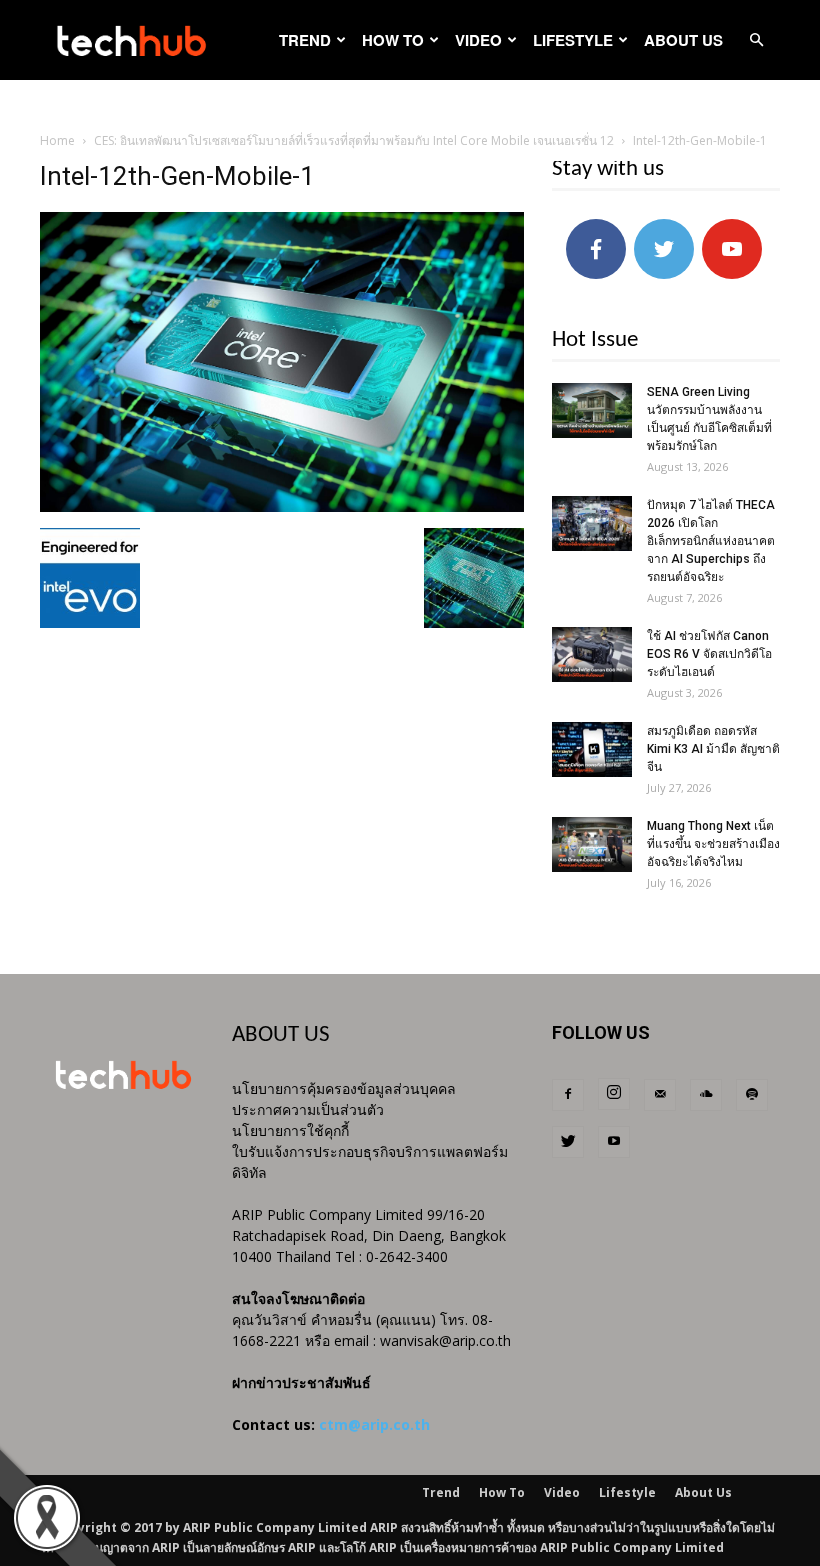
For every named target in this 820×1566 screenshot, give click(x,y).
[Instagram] (614, 1094)
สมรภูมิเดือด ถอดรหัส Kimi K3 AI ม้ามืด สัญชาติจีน (713, 749)
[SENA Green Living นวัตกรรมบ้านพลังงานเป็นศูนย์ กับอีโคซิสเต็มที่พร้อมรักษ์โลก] (592, 410)
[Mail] (660, 1095)
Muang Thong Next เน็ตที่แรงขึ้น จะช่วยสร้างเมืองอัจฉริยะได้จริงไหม (713, 844)
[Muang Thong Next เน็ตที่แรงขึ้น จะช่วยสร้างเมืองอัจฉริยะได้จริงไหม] (592, 844)
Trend (305, 40)
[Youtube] (614, 1142)
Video (478, 40)
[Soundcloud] (706, 1095)
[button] (756, 40)
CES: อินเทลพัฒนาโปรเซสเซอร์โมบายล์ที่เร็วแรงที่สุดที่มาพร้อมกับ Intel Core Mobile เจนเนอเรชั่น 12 (354, 140)
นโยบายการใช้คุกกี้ (290, 1130)
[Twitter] (568, 1142)
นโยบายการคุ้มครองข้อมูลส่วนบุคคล (344, 1088)
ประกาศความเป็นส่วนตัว (308, 1109)
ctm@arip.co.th (374, 1424)
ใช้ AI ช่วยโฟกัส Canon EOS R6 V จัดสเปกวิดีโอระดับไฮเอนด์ (709, 654)
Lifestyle (573, 40)
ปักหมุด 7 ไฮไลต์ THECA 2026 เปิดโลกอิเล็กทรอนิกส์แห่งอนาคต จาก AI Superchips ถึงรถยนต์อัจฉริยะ (711, 541)
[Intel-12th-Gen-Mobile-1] (282, 507)
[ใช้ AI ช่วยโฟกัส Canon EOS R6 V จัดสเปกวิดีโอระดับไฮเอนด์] (592, 654)
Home (57, 140)
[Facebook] (568, 1095)
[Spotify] (752, 1095)
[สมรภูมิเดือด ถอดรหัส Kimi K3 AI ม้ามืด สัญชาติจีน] (592, 749)
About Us (683, 40)
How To (393, 40)
